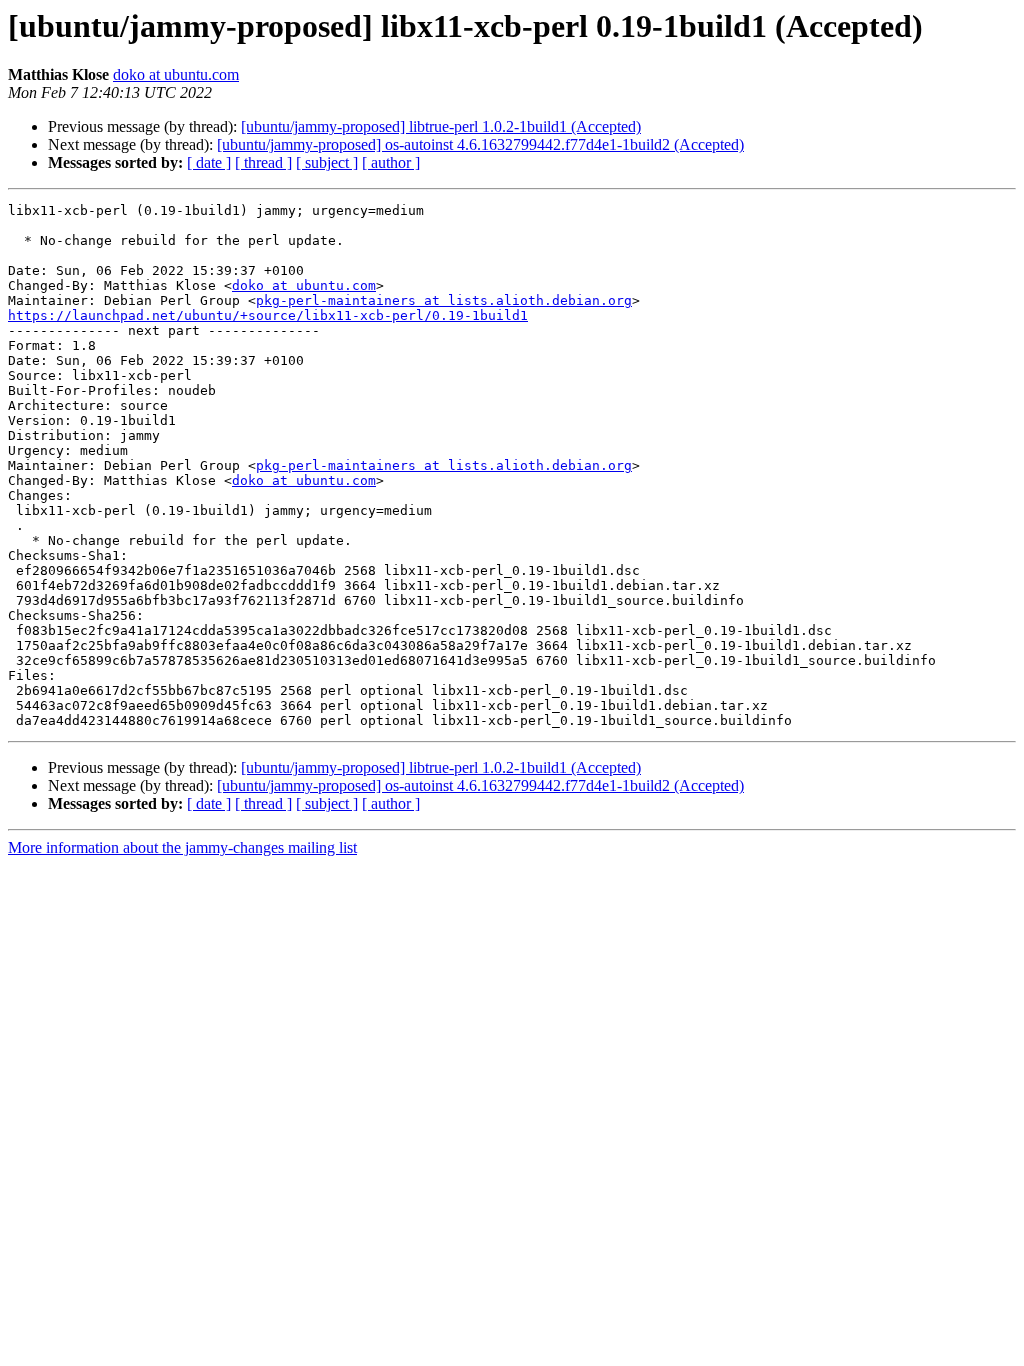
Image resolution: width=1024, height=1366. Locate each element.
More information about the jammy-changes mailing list (182, 847)
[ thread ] (263, 162)
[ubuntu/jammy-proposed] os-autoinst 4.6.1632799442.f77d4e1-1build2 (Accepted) (480, 144)
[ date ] (209, 162)
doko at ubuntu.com (176, 74)
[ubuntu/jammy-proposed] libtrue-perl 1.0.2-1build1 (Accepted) (441, 126)
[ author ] (391, 162)
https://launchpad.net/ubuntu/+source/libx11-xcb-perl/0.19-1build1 (268, 315)
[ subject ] (327, 162)
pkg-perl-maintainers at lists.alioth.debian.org (444, 300)
